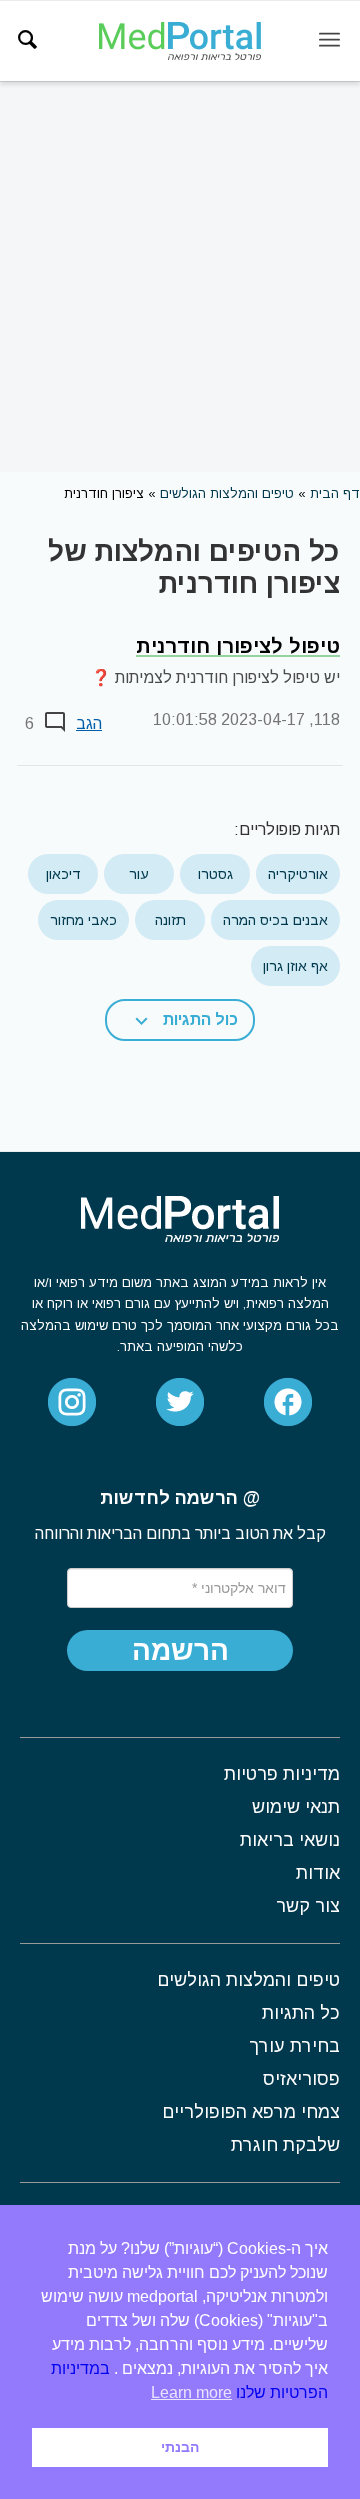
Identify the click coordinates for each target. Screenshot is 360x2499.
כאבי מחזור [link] (83, 920)
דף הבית (335, 493)
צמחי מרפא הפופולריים (251, 2112)
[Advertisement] (180, 276)
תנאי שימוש (296, 1807)
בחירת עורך (294, 2046)
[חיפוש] (27, 40)
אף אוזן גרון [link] (295, 966)
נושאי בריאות (290, 1840)
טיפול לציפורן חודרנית (238, 646)
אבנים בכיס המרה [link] (275, 920)
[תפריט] (329, 40)
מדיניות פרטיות (282, 1774)
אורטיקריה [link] (298, 874)
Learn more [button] (191, 2392)
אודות (318, 1873)
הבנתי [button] (180, 2447)
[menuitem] (27, 40)
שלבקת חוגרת (285, 2145)
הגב (89, 723)
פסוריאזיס (301, 2079)
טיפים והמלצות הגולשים (227, 493)
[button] (180, 1020)
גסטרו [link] (215, 874)
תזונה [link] (170, 920)
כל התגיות (301, 2013)
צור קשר (308, 1906)
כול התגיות (200, 1019)
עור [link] (139, 874)
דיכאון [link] (63, 874)
